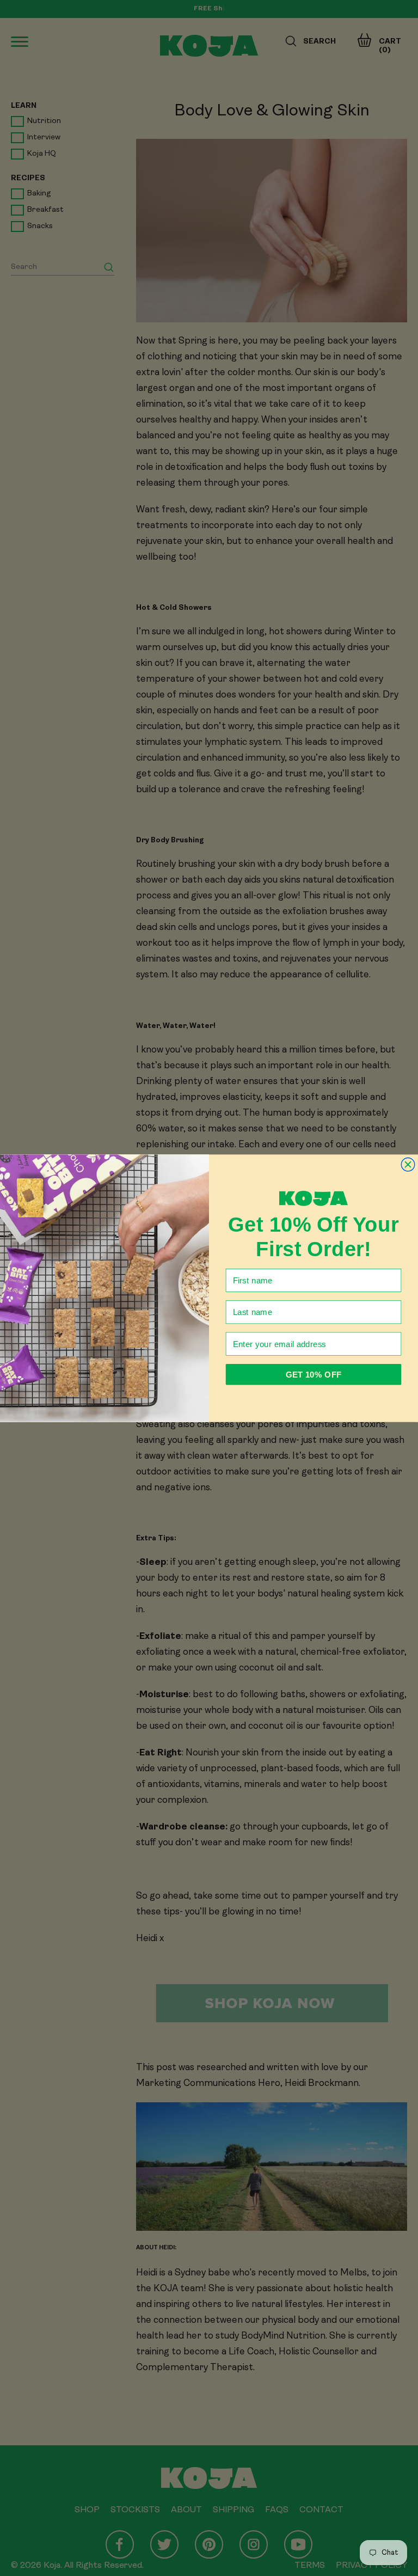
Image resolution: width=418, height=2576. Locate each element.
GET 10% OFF (313, 1374)
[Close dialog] (408, 1164)
